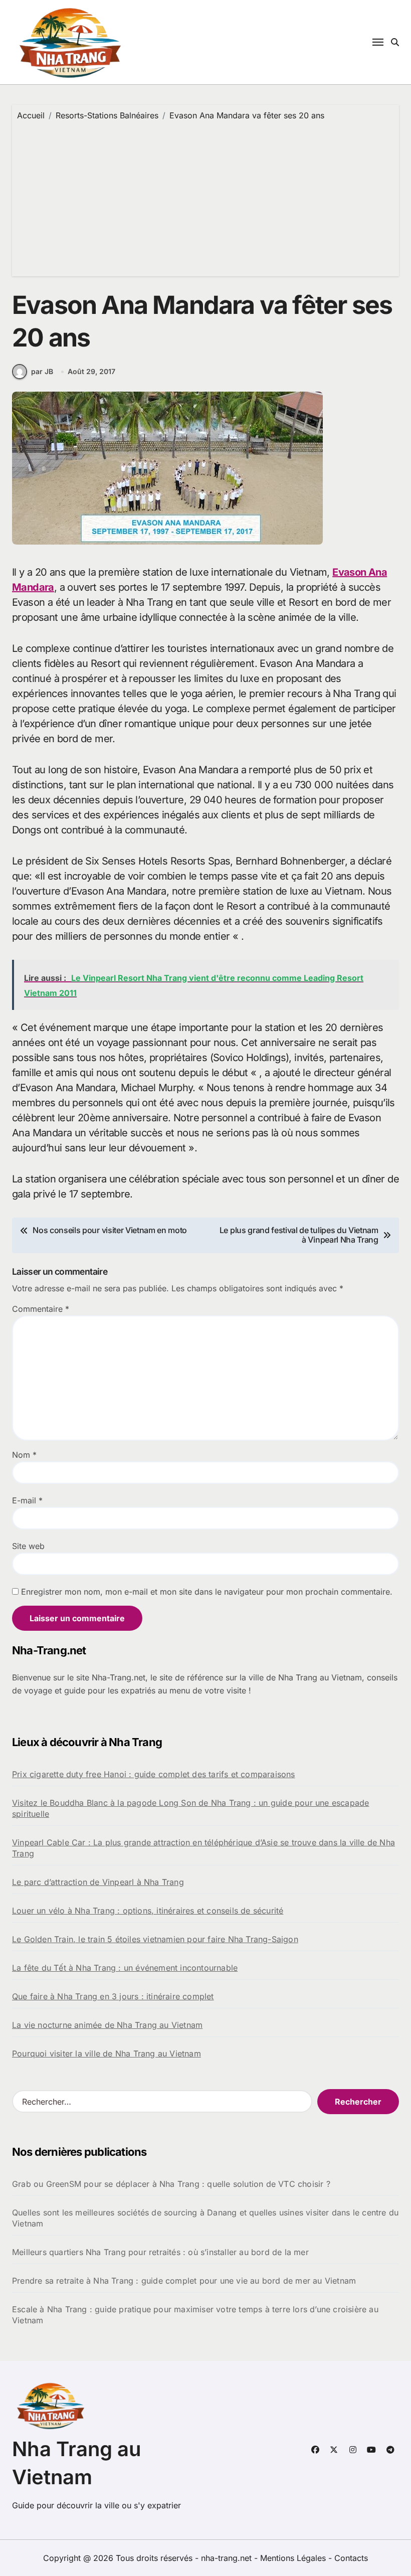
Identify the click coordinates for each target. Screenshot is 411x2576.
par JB (42, 371)
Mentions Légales (294, 2558)
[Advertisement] (207, 196)
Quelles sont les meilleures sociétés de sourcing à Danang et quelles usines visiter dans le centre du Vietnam (205, 2218)
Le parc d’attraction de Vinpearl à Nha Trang (98, 1882)
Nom (24, 1455)
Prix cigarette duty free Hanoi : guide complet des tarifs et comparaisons (154, 1774)
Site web (28, 1546)
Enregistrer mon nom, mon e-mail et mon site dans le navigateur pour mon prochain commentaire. (207, 1592)
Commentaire (41, 1309)
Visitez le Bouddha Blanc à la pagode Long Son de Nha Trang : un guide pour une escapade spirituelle (190, 1808)
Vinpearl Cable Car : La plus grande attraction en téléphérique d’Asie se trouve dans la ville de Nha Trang (203, 1848)
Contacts (351, 2558)
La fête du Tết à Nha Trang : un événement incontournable (125, 1968)
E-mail (27, 1500)
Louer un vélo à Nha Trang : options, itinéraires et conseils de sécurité (148, 1911)
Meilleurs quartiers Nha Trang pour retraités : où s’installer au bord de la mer (160, 2252)
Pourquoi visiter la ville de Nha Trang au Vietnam (107, 2053)
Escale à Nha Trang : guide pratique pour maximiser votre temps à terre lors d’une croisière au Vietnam (195, 2315)
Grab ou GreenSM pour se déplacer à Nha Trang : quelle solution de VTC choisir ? (171, 2184)
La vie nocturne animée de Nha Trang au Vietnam (107, 2025)
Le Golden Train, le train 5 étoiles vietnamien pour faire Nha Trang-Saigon (155, 1939)
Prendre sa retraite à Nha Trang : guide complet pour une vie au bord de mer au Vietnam (184, 2281)
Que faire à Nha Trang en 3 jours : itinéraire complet (113, 1996)
